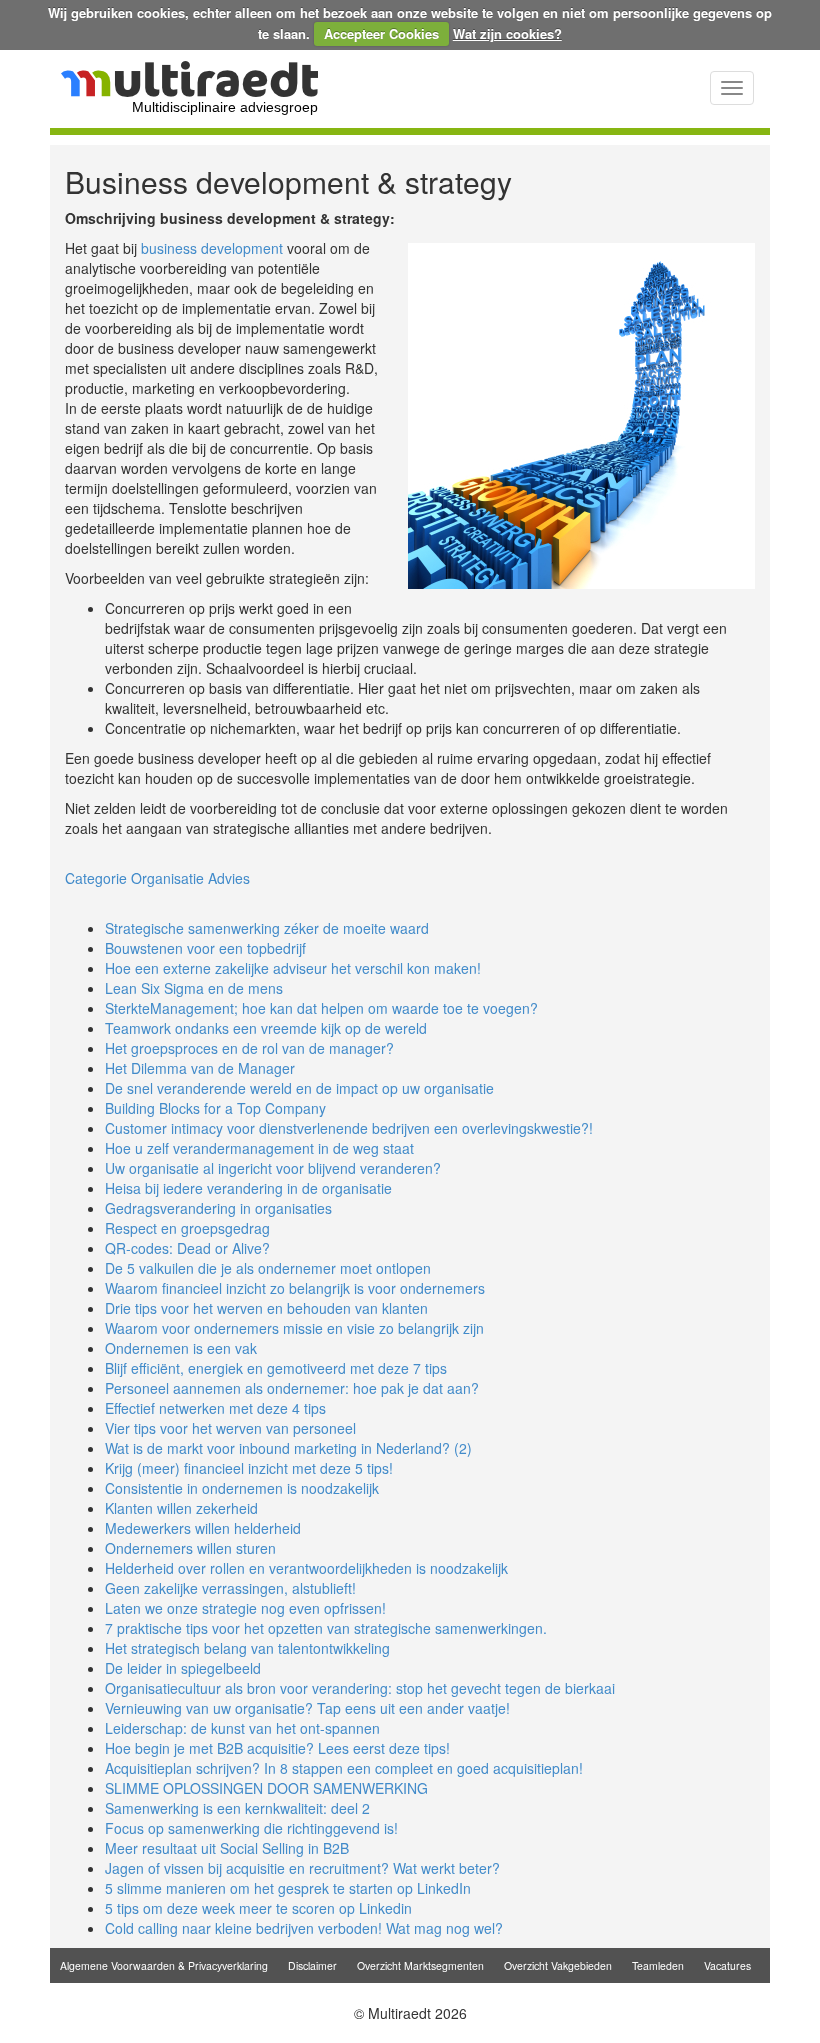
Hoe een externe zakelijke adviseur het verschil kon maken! (293, 968)
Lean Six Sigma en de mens (194, 988)
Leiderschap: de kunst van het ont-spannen (242, 1728)
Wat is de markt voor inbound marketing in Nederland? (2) (288, 1448)
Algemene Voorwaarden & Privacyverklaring (164, 1965)
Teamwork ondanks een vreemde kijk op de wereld (266, 1028)
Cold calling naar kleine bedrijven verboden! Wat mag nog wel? (304, 1928)
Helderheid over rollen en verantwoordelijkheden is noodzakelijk (306, 1568)
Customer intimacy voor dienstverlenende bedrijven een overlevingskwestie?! (349, 1128)
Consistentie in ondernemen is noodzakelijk (242, 1488)
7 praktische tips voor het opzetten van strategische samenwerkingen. (326, 1628)
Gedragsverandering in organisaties (218, 1208)
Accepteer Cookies (381, 33)
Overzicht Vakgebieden (558, 1965)
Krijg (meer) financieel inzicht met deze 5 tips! (249, 1468)
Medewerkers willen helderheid (203, 1528)
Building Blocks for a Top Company (215, 1108)
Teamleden (658, 1965)
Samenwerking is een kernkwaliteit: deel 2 (237, 1808)
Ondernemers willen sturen (190, 1548)
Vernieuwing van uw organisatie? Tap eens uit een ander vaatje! (307, 1708)
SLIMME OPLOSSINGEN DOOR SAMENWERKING (266, 1788)
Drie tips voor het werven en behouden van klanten (266, 1308)
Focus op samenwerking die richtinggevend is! (251, 1828)
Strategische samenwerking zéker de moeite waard (267, 928)
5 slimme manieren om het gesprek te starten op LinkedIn (288, 1888)
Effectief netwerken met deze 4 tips (215, 1408)
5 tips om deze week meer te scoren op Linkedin (258, 1908)
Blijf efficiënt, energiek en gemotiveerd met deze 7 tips (276, 1368)
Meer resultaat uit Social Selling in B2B (227, 1848)
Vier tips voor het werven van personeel (230, 1428)
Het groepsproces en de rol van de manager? (249, 1048)
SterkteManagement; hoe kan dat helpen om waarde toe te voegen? (321, 1008)
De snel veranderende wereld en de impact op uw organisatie (299, 1088)
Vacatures (727, 1965)
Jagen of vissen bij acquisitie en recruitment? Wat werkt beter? (302, 1868)
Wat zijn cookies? (507, 33)
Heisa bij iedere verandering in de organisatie (248, 1188)
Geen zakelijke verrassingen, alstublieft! (230, 1588)
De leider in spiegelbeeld (183, 1668)
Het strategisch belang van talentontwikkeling (247, 1648)
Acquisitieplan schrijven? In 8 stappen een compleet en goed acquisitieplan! (344, 1768)
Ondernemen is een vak (181, 1348)
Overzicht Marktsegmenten (420, 1965)
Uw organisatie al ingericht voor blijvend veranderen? (273, 1168)
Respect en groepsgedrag (187, 1228)
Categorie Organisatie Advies (157, 878)
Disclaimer (312, 1965)
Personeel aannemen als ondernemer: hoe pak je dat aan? (292, 1388)
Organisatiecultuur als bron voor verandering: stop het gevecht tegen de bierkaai (360, 1688)
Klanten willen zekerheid (181, 1508)
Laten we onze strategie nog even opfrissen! (245, 1608)
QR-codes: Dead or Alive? (187, 1248)
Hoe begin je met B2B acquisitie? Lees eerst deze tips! (277, 1748)
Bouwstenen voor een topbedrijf (205, 948)
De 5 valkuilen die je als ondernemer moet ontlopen (268, 1268)
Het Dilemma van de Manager (200, 1068)
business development (212, 248)
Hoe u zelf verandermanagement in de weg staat (259, 1148)
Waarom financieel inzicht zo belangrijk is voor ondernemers (295, 1288)
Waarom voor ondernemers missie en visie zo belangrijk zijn (294, 1328)
